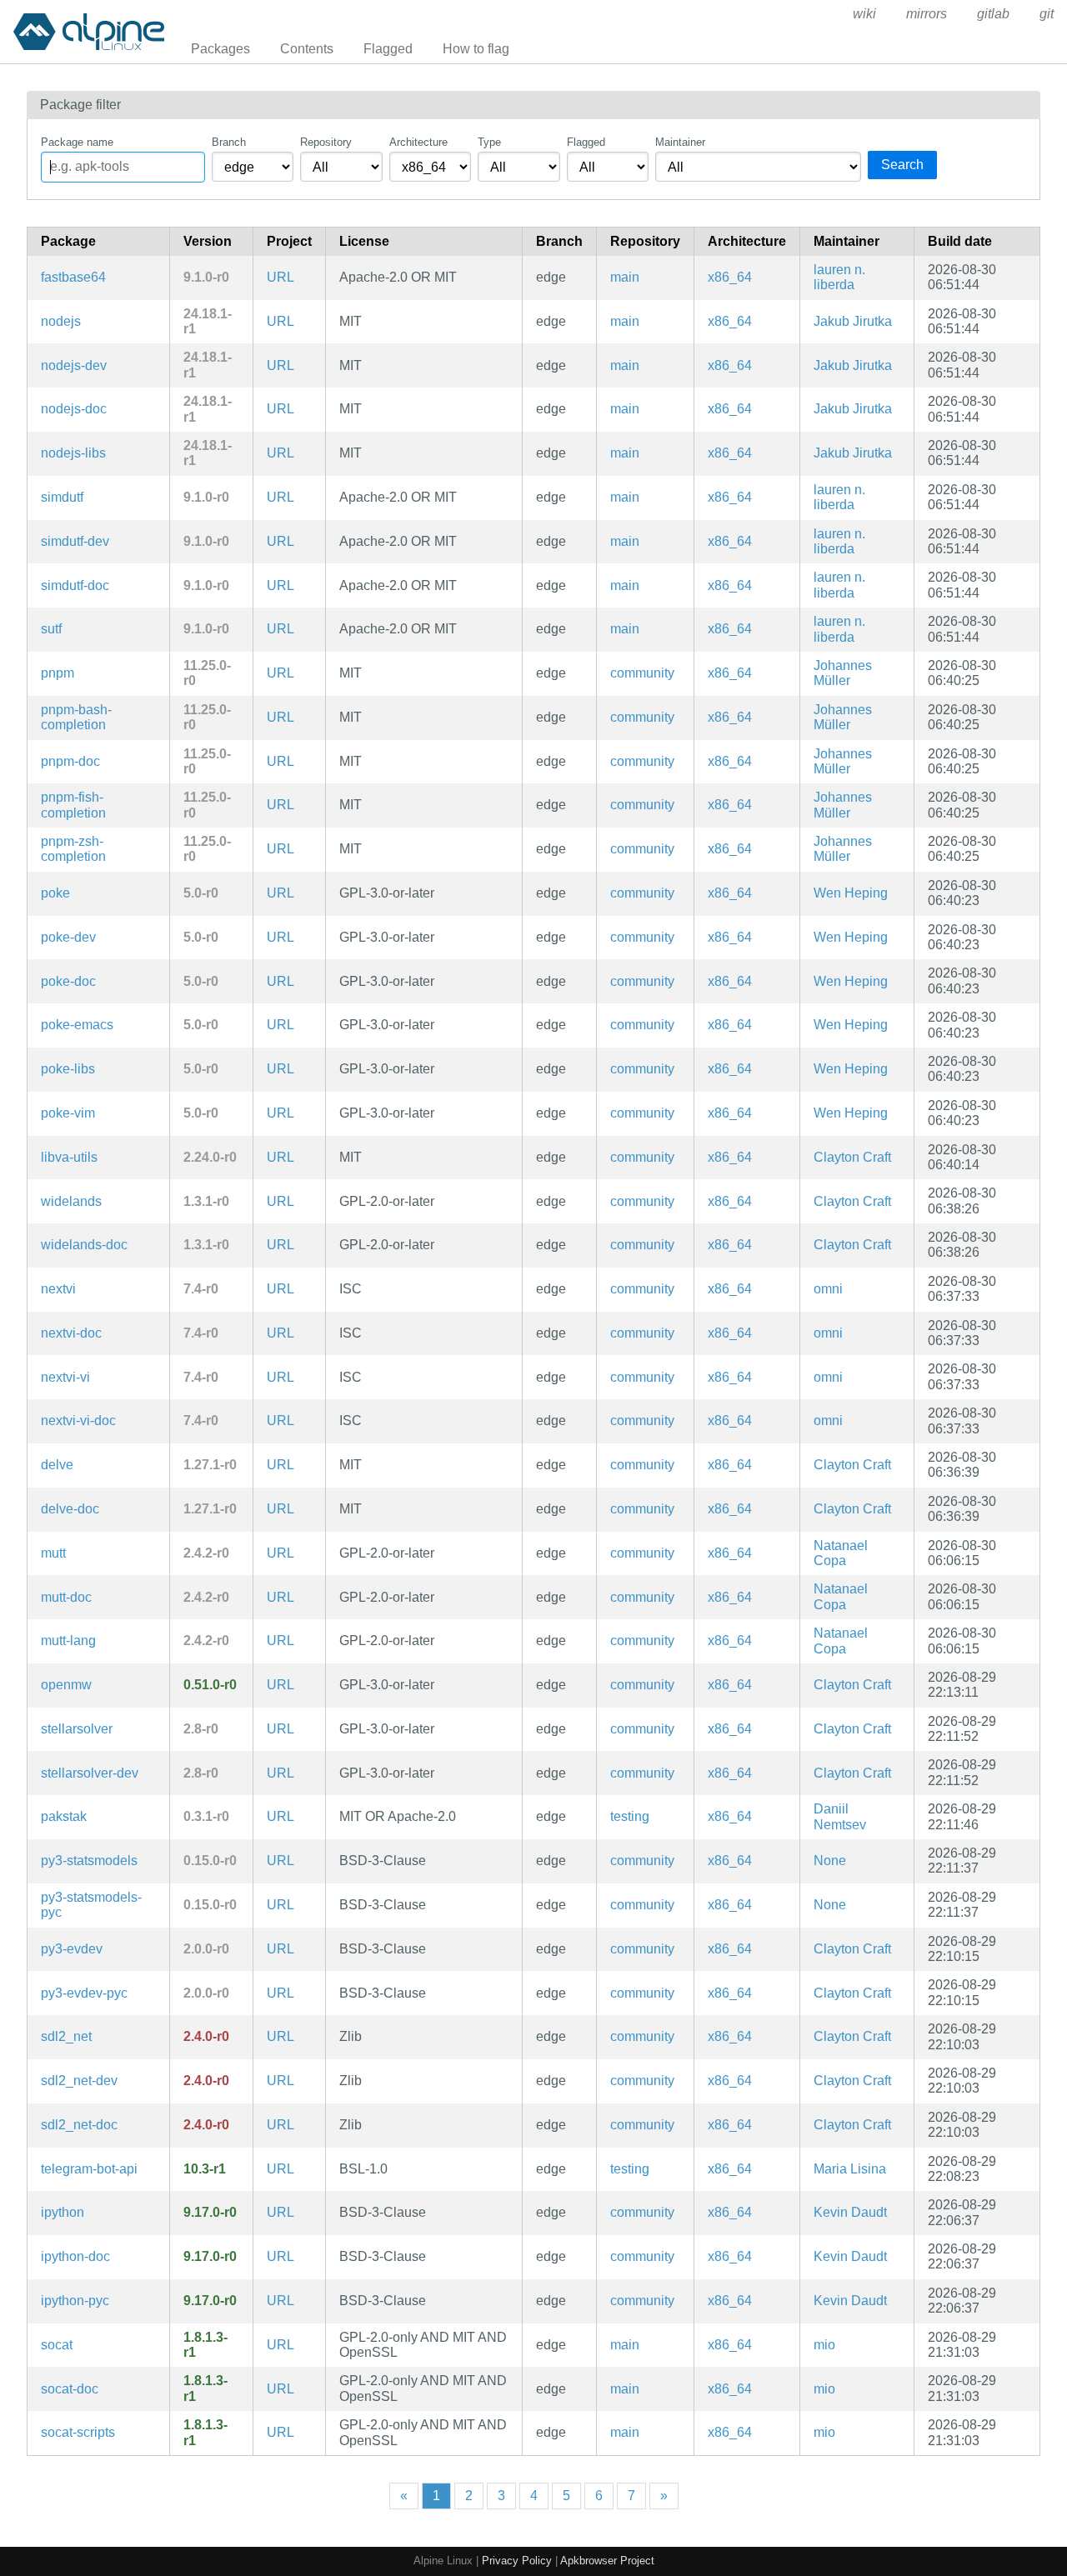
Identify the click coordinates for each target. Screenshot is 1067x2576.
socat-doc (70, 2389)
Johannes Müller (843, 673)
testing (630, 1816)
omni (828, 1289)
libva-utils (69, 1157)
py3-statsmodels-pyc (91, 1905)
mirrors (927, 14)
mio (824, 2345)
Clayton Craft (852, 1157)
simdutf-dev (75, 541)
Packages (220, 49)
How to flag (476, 49)
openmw (66, 1685)
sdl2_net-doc (79, 2125)
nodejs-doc (74, 409)
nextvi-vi (65, 1377)
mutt (53, 1553)
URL (281, 277)
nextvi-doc (71, 1333)
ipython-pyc (75, 2301)
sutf (51, 629)
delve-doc (70, 1509)
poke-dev (68, 937)
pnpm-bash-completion (76, 717)
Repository (326, 142)
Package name (77, 142)
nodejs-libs (73, 453)
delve (57, 1465)
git (1047, 14)
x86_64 (730, 277)
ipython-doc (75, 2256)
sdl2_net (66, 2036)
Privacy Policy (517, 2561)
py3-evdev (72, 1949)
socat (57, 2345)
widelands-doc (84, 1245)
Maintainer (680, 142)
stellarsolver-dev (90, 1773)
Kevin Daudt (850, 2212)
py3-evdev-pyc (84, 1993)
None (830, 1861)
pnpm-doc (70, 761)
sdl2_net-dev (79, 2081)
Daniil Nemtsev (840, 1816)
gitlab (993, 14)
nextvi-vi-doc (78, 1421)
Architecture (418, 142)
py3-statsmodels (89, 1861)
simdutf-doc (75, 585)
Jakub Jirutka (853, 321)
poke (55, 893)
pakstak (64, 1816)
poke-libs (68, 1069)
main (625, 277)
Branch (229, 142)
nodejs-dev (74, 365)
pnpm (58, 673)
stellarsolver (77, 1729)
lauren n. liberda (839, 277)
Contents (307, 49)
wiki (864, 14)
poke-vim (68, 1113)
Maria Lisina (850, 2169)
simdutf (62, 497)
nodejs (61, 321)
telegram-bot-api (89, 2169)
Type (489, 142)
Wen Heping (851, 893)
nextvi (58, 1289)
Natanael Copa (841, 1553)
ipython (63, 2212)
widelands (71, 1201)
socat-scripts (78, 2432)
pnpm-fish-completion (73, 805)
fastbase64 (73, 277)
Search (902, 165)
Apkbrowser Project (607, 2561)
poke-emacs (77, 1025)
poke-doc (68, 981)
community (642, 673)
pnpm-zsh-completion (73, 849)
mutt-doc (66, 1597)
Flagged (388, 49)
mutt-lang (68, 1641)
